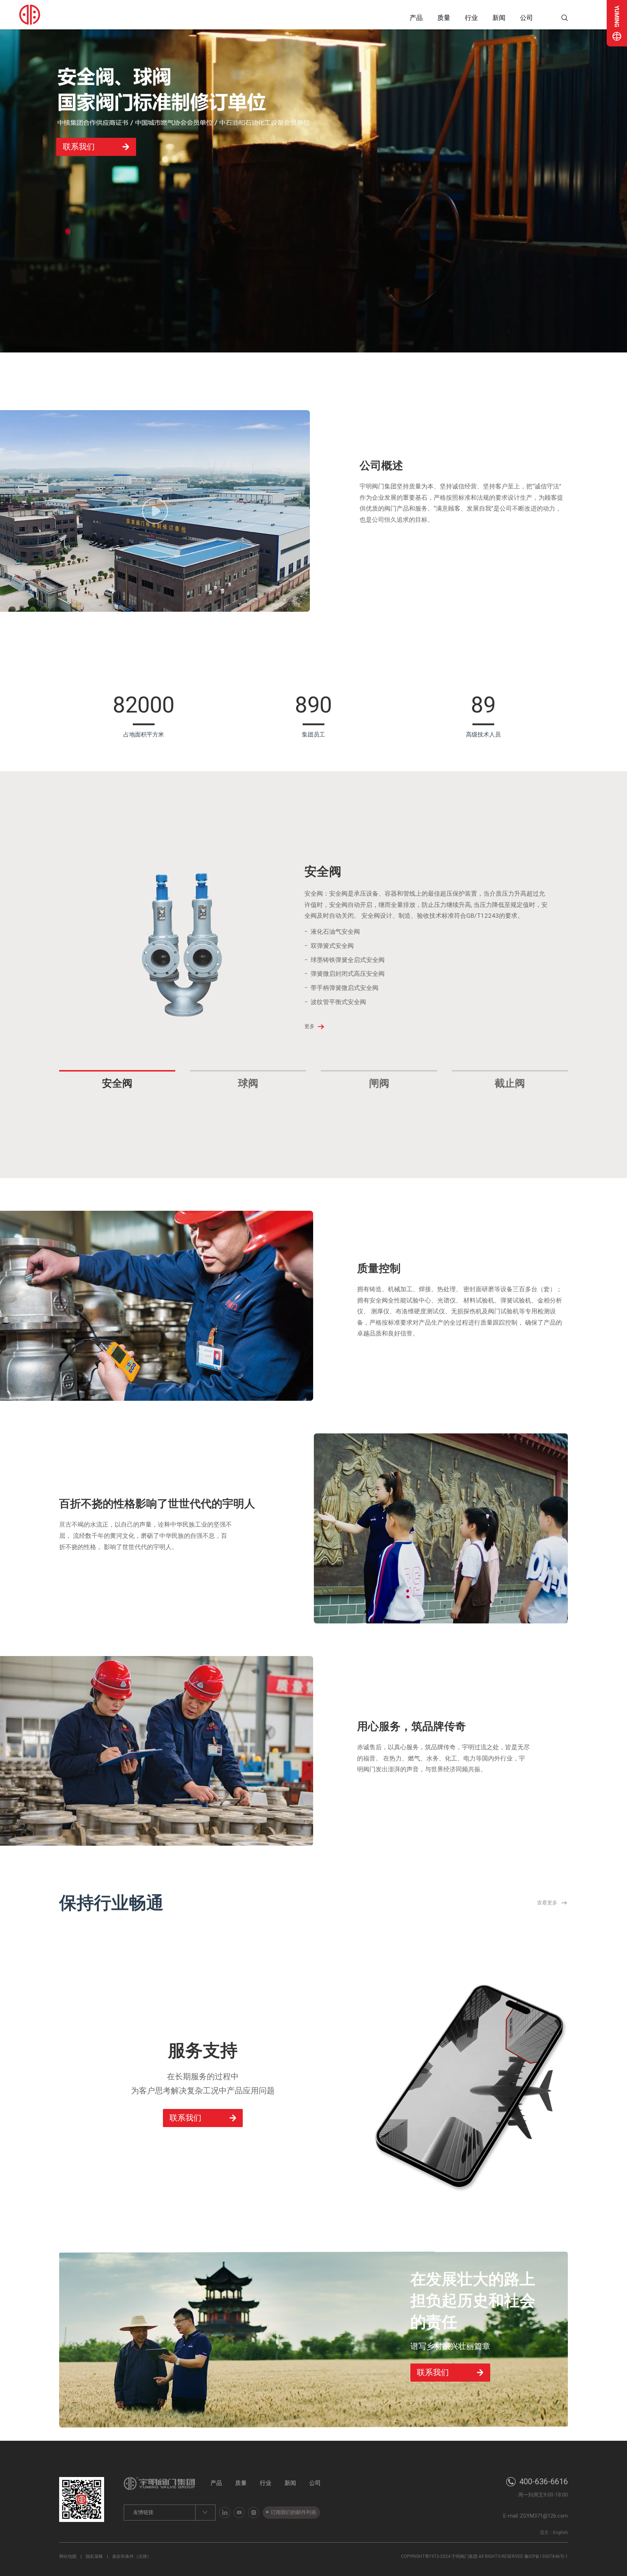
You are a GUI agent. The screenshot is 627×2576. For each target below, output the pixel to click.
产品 (416, 18)
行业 (471, 18)
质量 (444, 18)
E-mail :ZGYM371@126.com (536, 2516)
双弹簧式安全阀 (332, 946)
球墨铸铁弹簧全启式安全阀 (348, 960)
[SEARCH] (551, 18)
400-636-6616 (544, 2482)
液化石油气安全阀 (335, 932)
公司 (526, 18)
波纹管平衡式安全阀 (338, 1002)
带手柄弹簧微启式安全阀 (345, 988)
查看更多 (547, 1903)
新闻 (499, 18)
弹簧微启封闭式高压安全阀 (348, 974)
